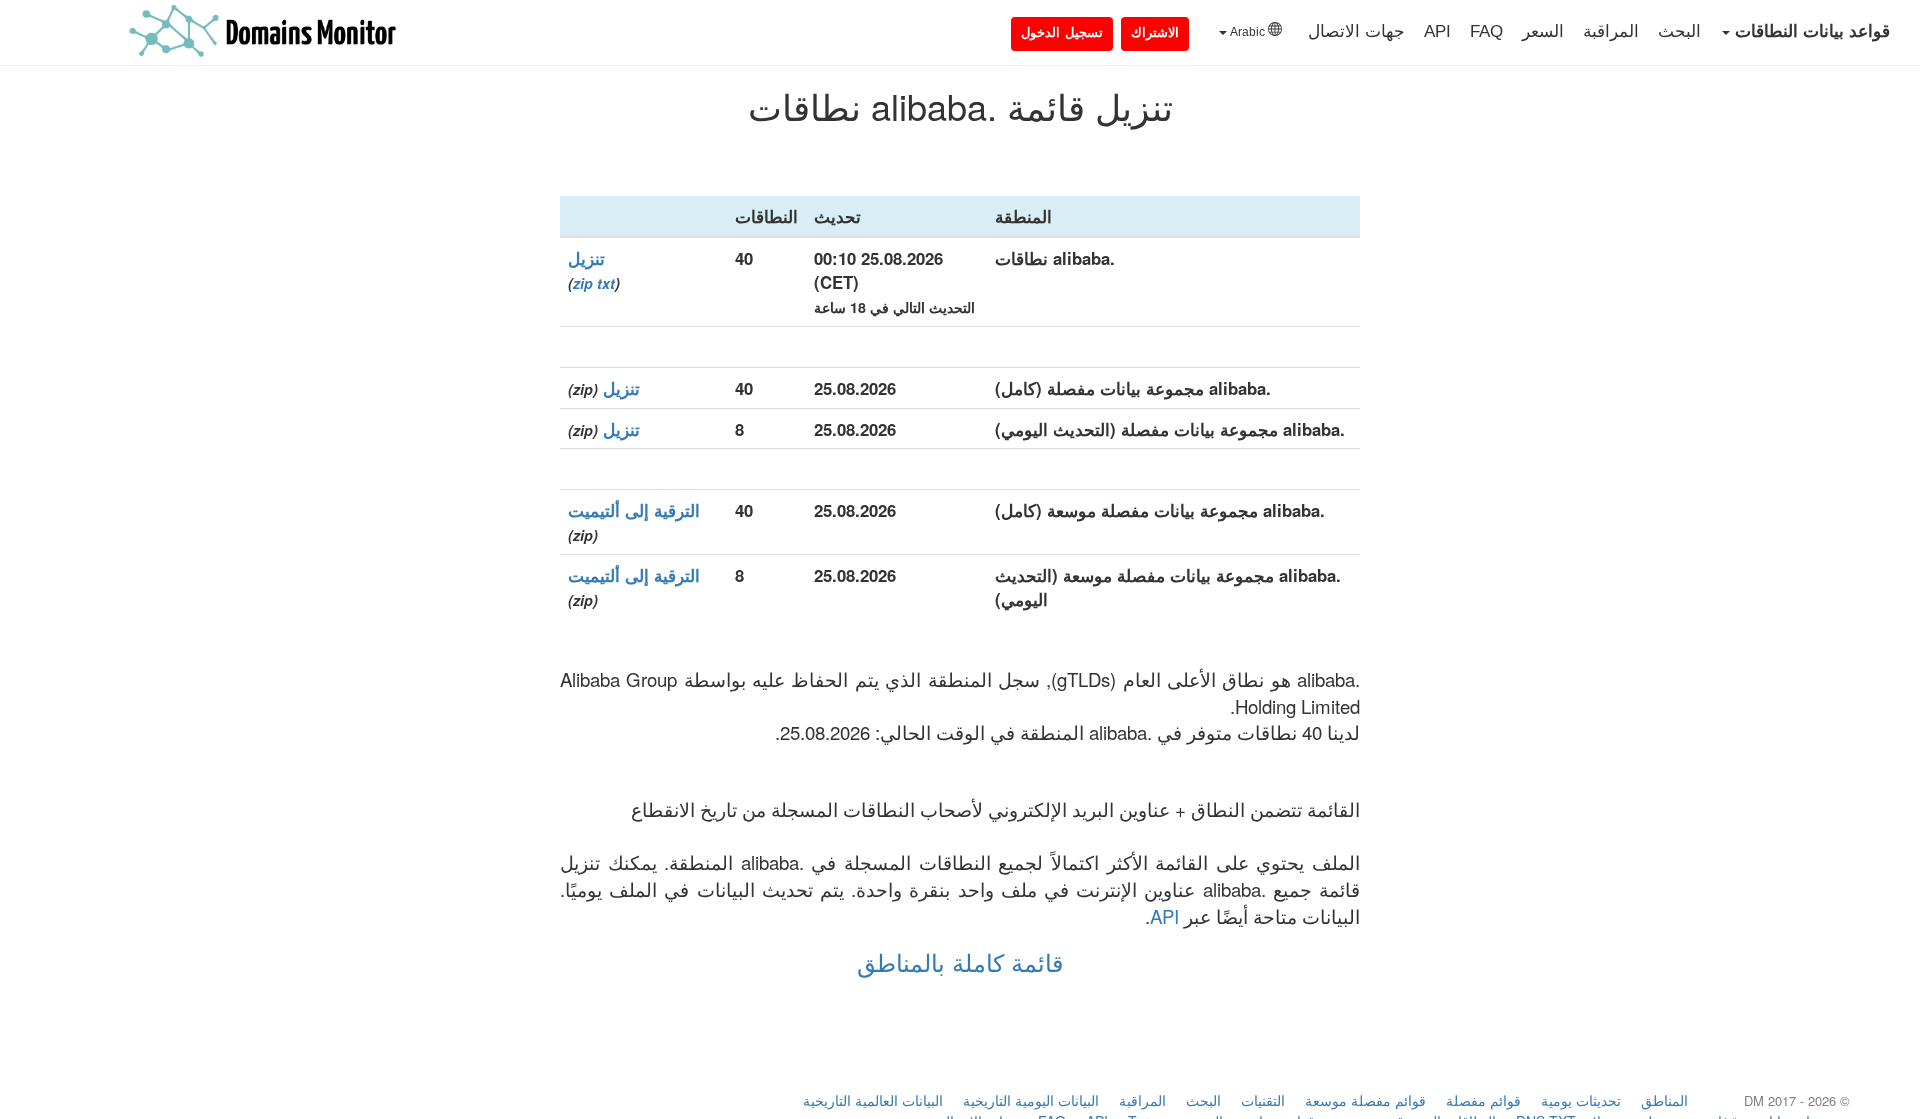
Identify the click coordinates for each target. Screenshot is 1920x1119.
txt (606, 283)
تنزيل (586, 258)
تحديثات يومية (1581, 1100)
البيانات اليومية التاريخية (1031, 1100)
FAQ (1486, 31)
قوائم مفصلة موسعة (1365, 1100)
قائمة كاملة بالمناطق (960, 961)
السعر (1543, 31)
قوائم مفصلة (1483, 1100)
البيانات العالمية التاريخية (873, 1100)
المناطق (1664, 1100)
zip (583, 283)
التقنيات (1263, 1100)
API (1437, 31)
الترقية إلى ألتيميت (634, 510)
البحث (1679, 31)
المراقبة (1611, 31)
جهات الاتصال (1356, 31)
